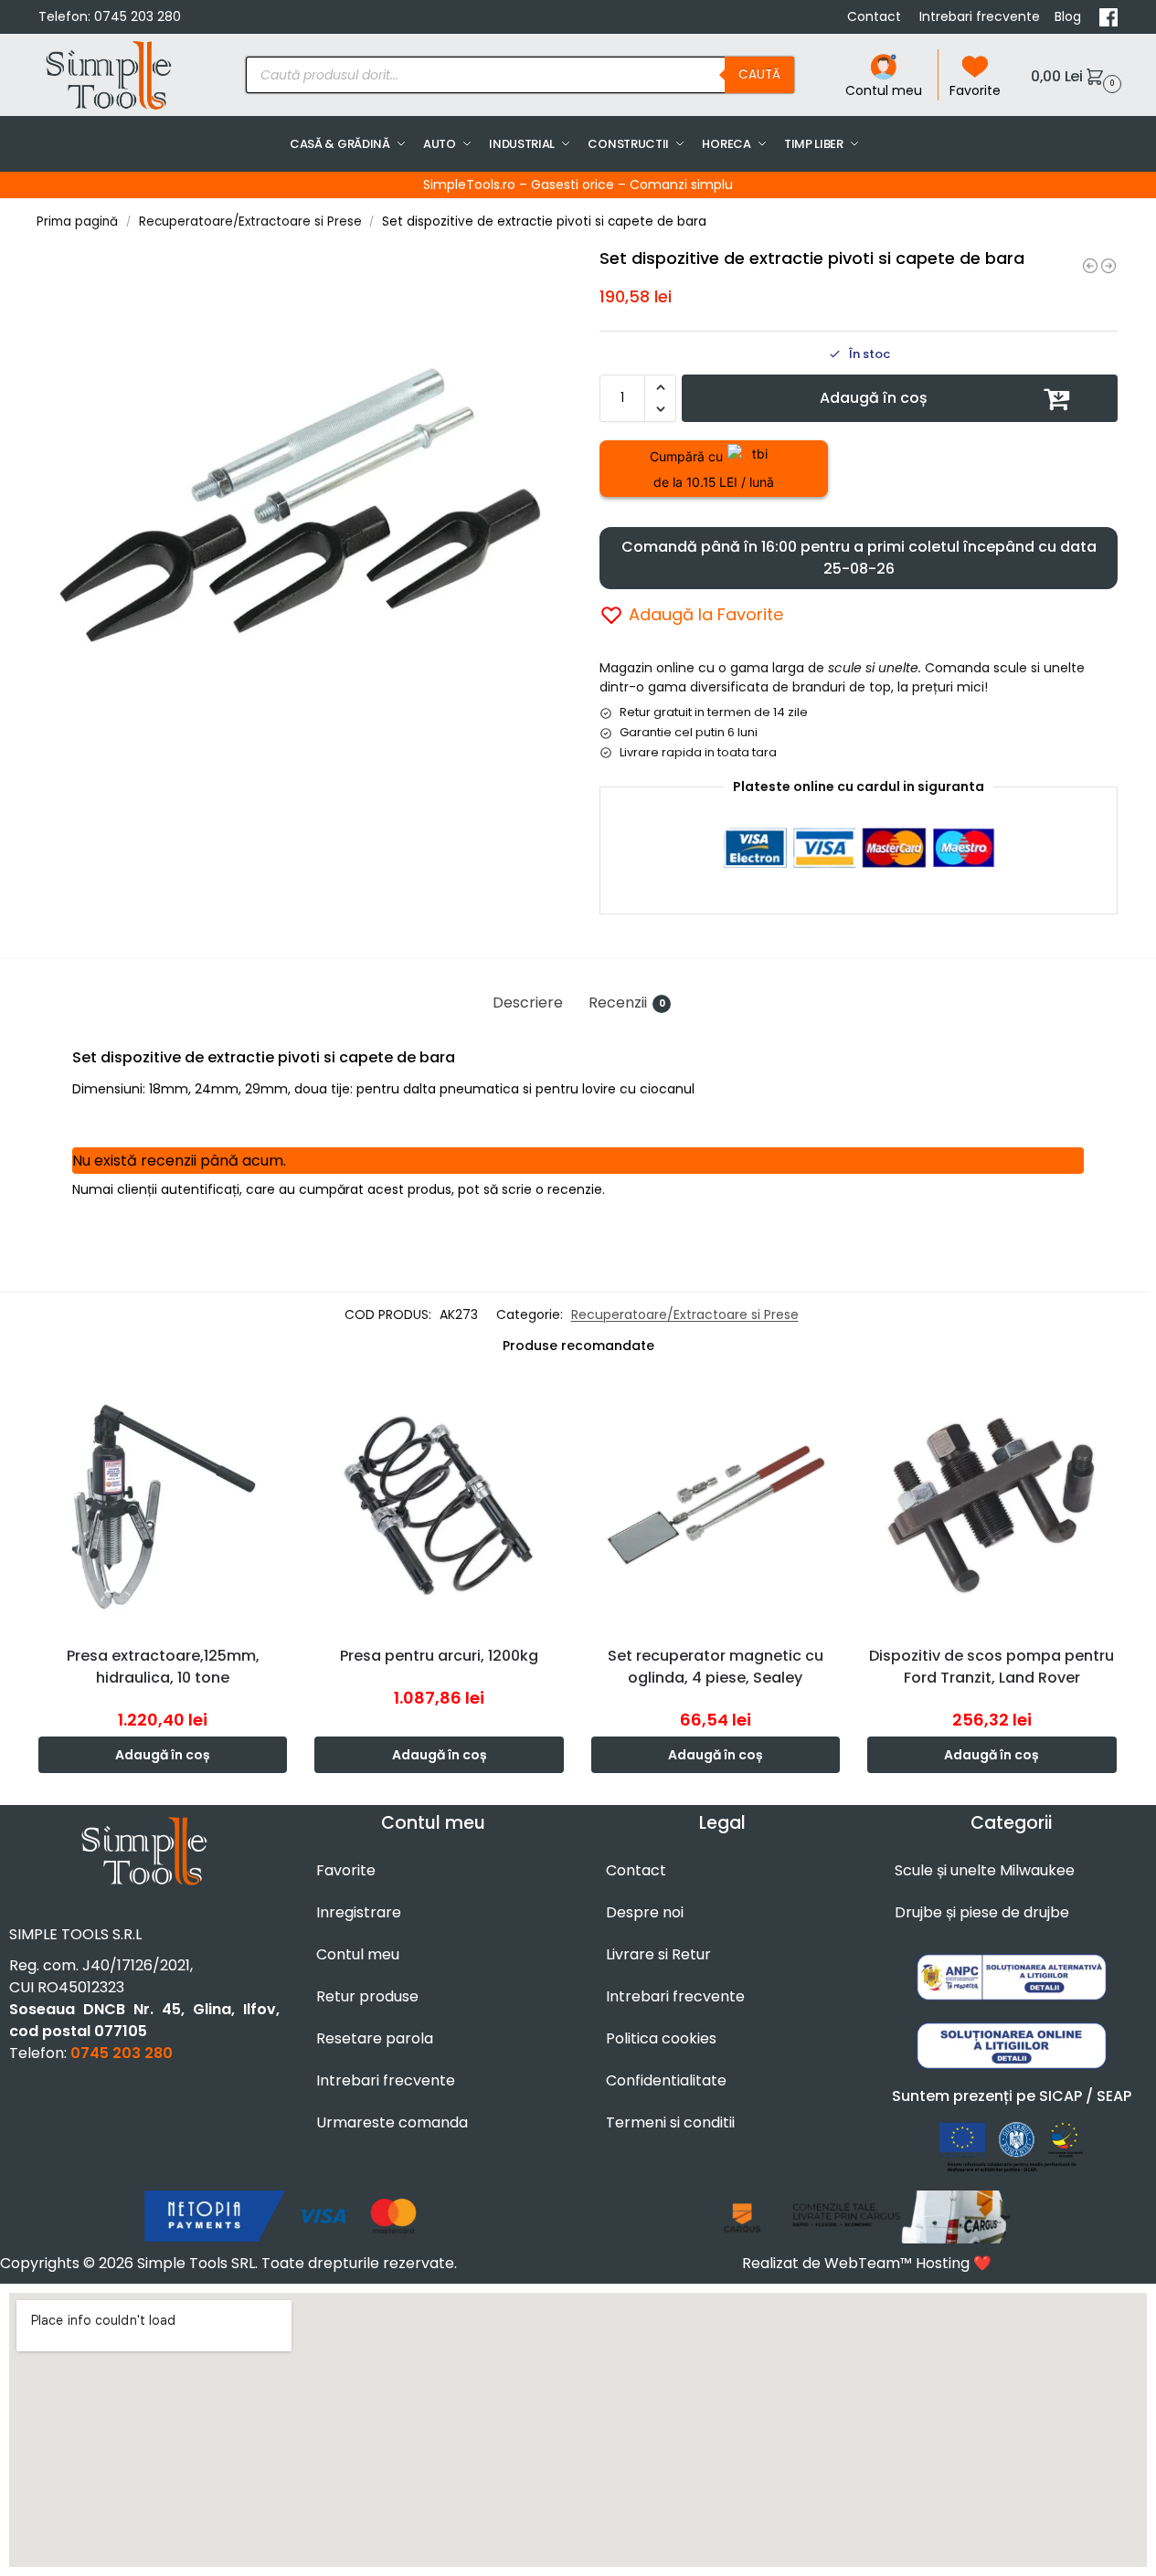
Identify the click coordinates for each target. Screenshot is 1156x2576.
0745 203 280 (138, 16)
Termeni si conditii (670, 2122)
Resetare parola (375, 2038)
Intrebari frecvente (980, 16)
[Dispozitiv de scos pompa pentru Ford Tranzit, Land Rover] (992, 1505)
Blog (1070, 16)
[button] (1074, 75)
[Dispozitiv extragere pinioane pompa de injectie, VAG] (1108, 266)
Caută (759, 74)
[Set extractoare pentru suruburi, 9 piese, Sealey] (1090, 266)
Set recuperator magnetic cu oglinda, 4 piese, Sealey (716, 1667)
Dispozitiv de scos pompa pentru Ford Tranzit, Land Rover (992, 1667)
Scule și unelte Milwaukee (985, 1870)
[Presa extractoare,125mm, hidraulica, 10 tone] (163, 1505)
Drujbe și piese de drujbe (982, 1912)
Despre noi (645, 1912)
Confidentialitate (666, 2080)
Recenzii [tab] (627, 1003)
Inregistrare (359, 1912)
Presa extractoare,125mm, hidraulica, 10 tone (163, 1667)
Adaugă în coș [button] (163, 1755)
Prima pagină (77, 222)
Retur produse (367, 1996)
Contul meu (884, 90)
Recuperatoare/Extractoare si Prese (250, 222)
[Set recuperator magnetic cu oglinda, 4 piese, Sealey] (716, 1505)
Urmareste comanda (392, 2122)
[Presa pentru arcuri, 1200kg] (439, 1505)
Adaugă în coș (874, 398)
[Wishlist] (278, 1409)
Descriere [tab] (528, 1003)
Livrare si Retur (658, 1954)
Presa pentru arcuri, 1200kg (439, 1656)
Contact (876, 16)
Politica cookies (661, 2038)
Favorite (975, 90)
